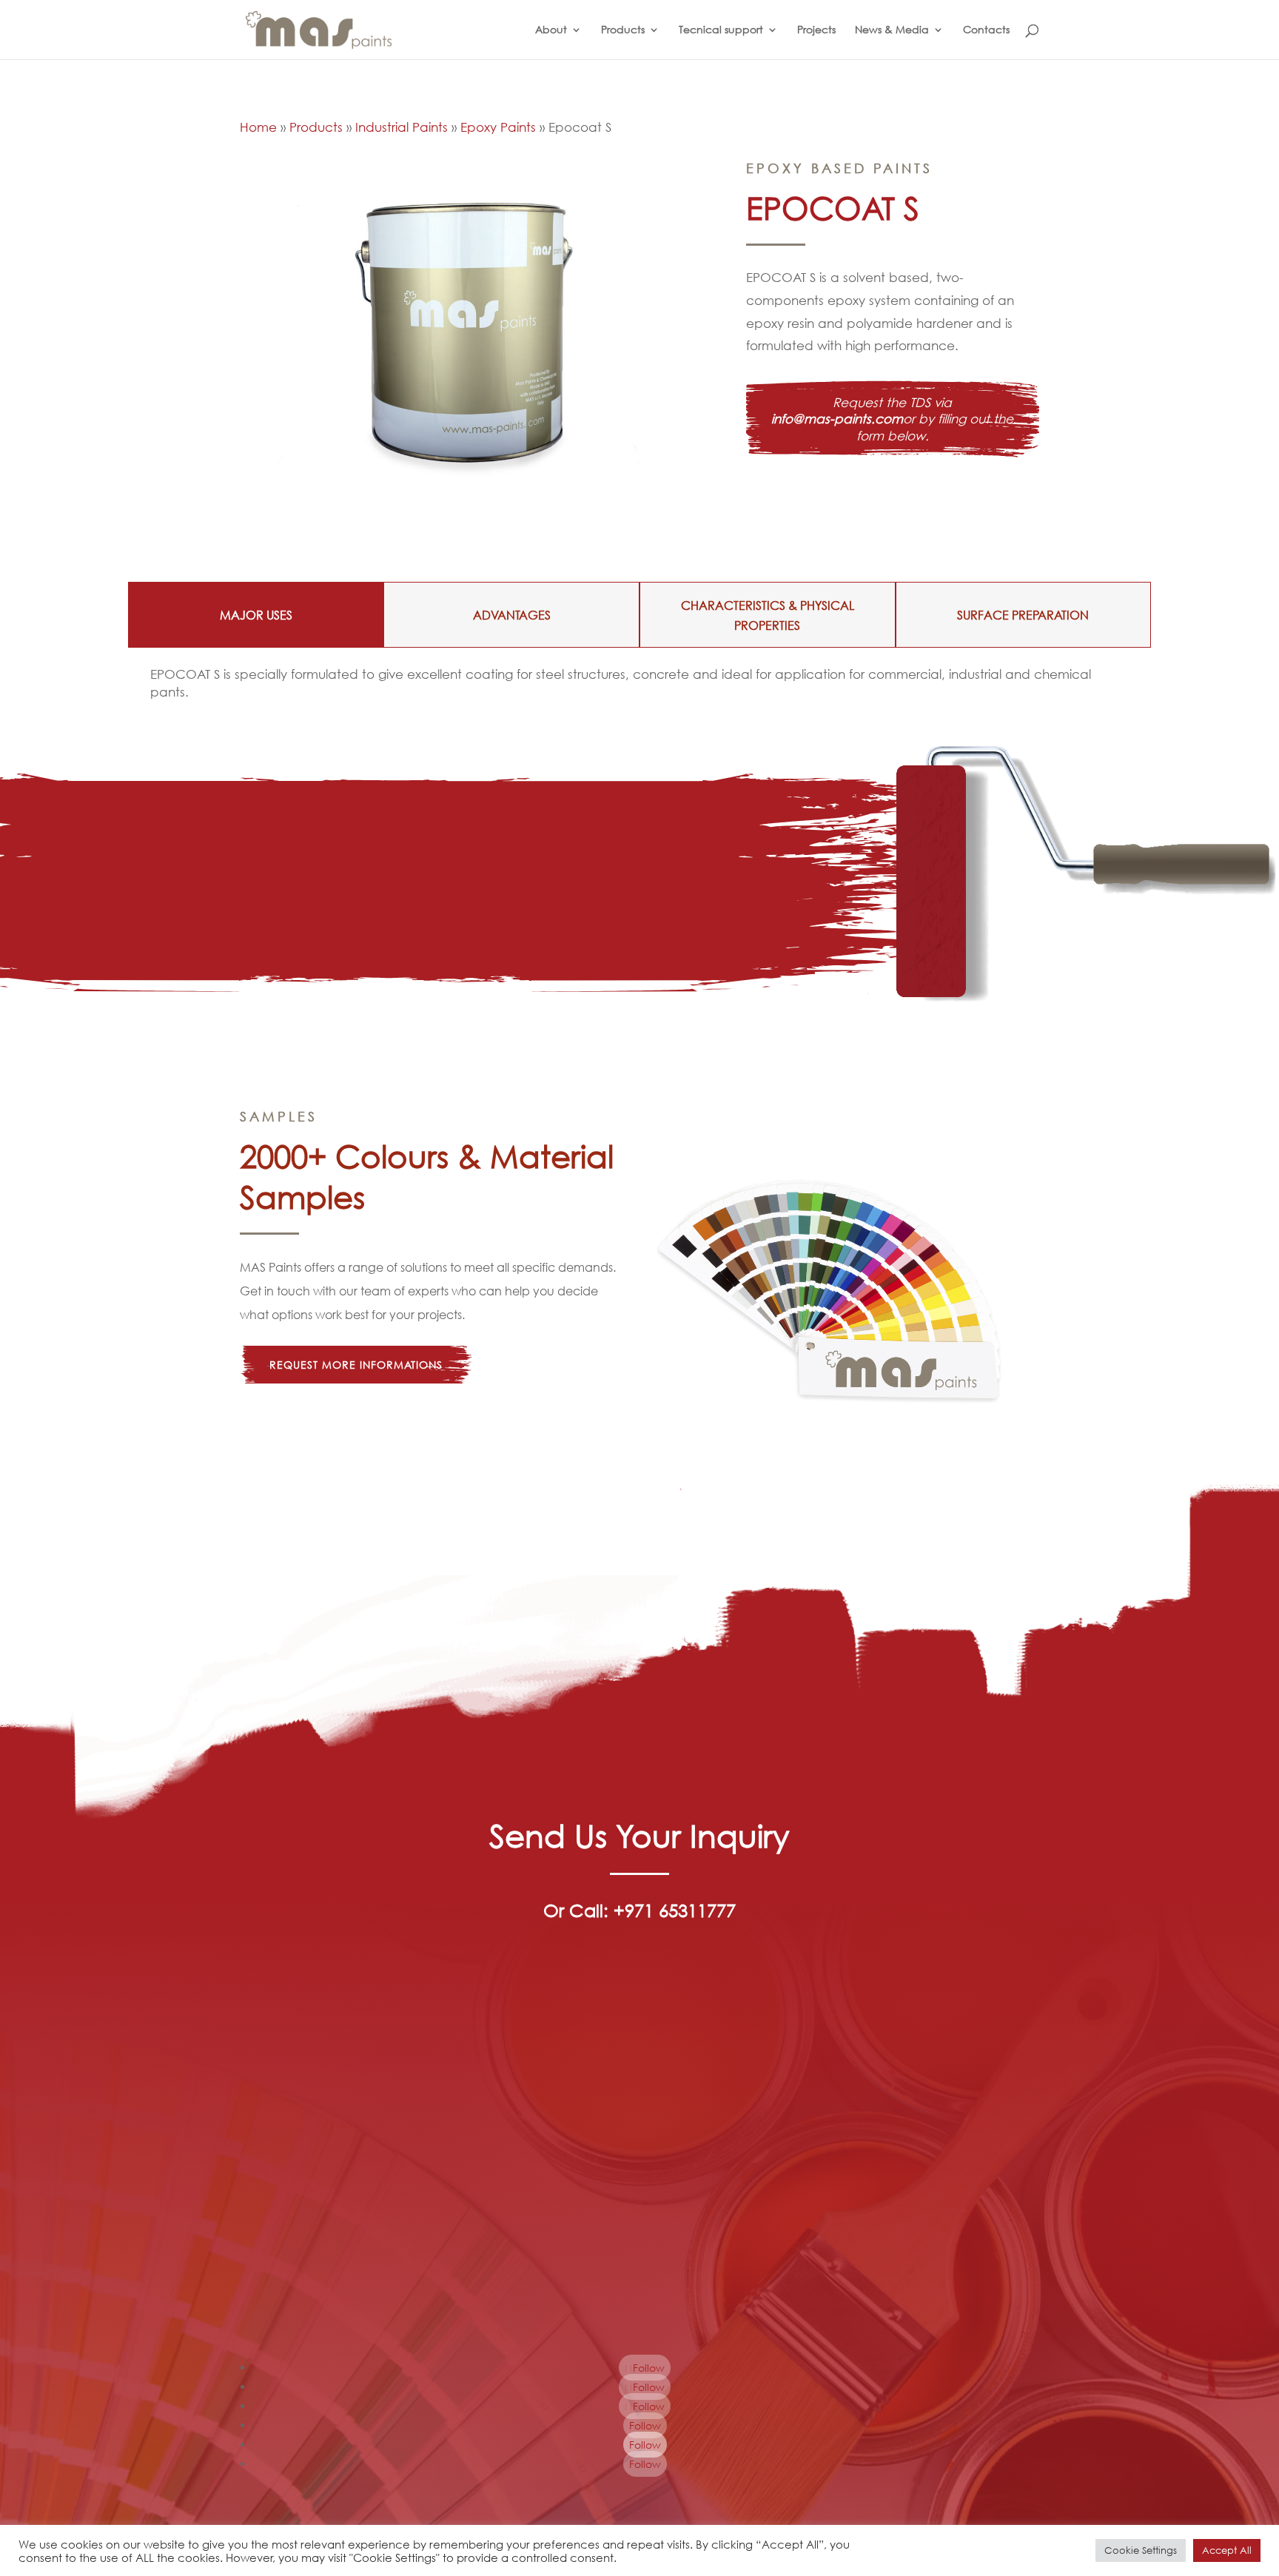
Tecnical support (721, 30)
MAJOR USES (256, 615)
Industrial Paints (402, 127)
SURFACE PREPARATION (1023, 615)
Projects (816, 30)
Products (623, 30)
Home (258, 127)
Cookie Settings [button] (1141, 2550)
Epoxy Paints (498, 127)
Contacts (986, 30)
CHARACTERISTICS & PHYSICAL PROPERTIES (768, 615)
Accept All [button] (1227, 2550)
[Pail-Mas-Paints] (471, 491)
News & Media (892, 30)
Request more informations (356, 1365)
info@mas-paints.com (837, 419)
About (551, 30)
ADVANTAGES (512, 615)
